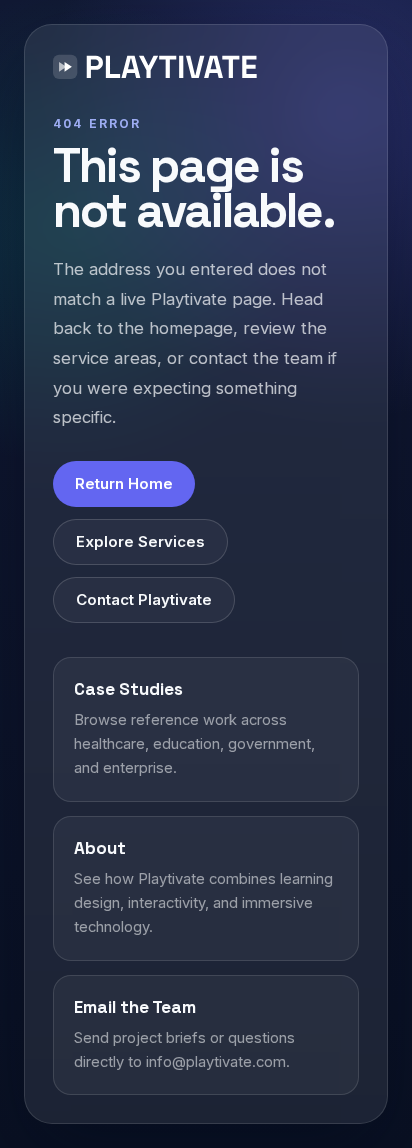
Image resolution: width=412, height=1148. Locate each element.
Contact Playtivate (144, 599)
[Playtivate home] (159, 70)
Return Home (124, 483)
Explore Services (140, 541)
